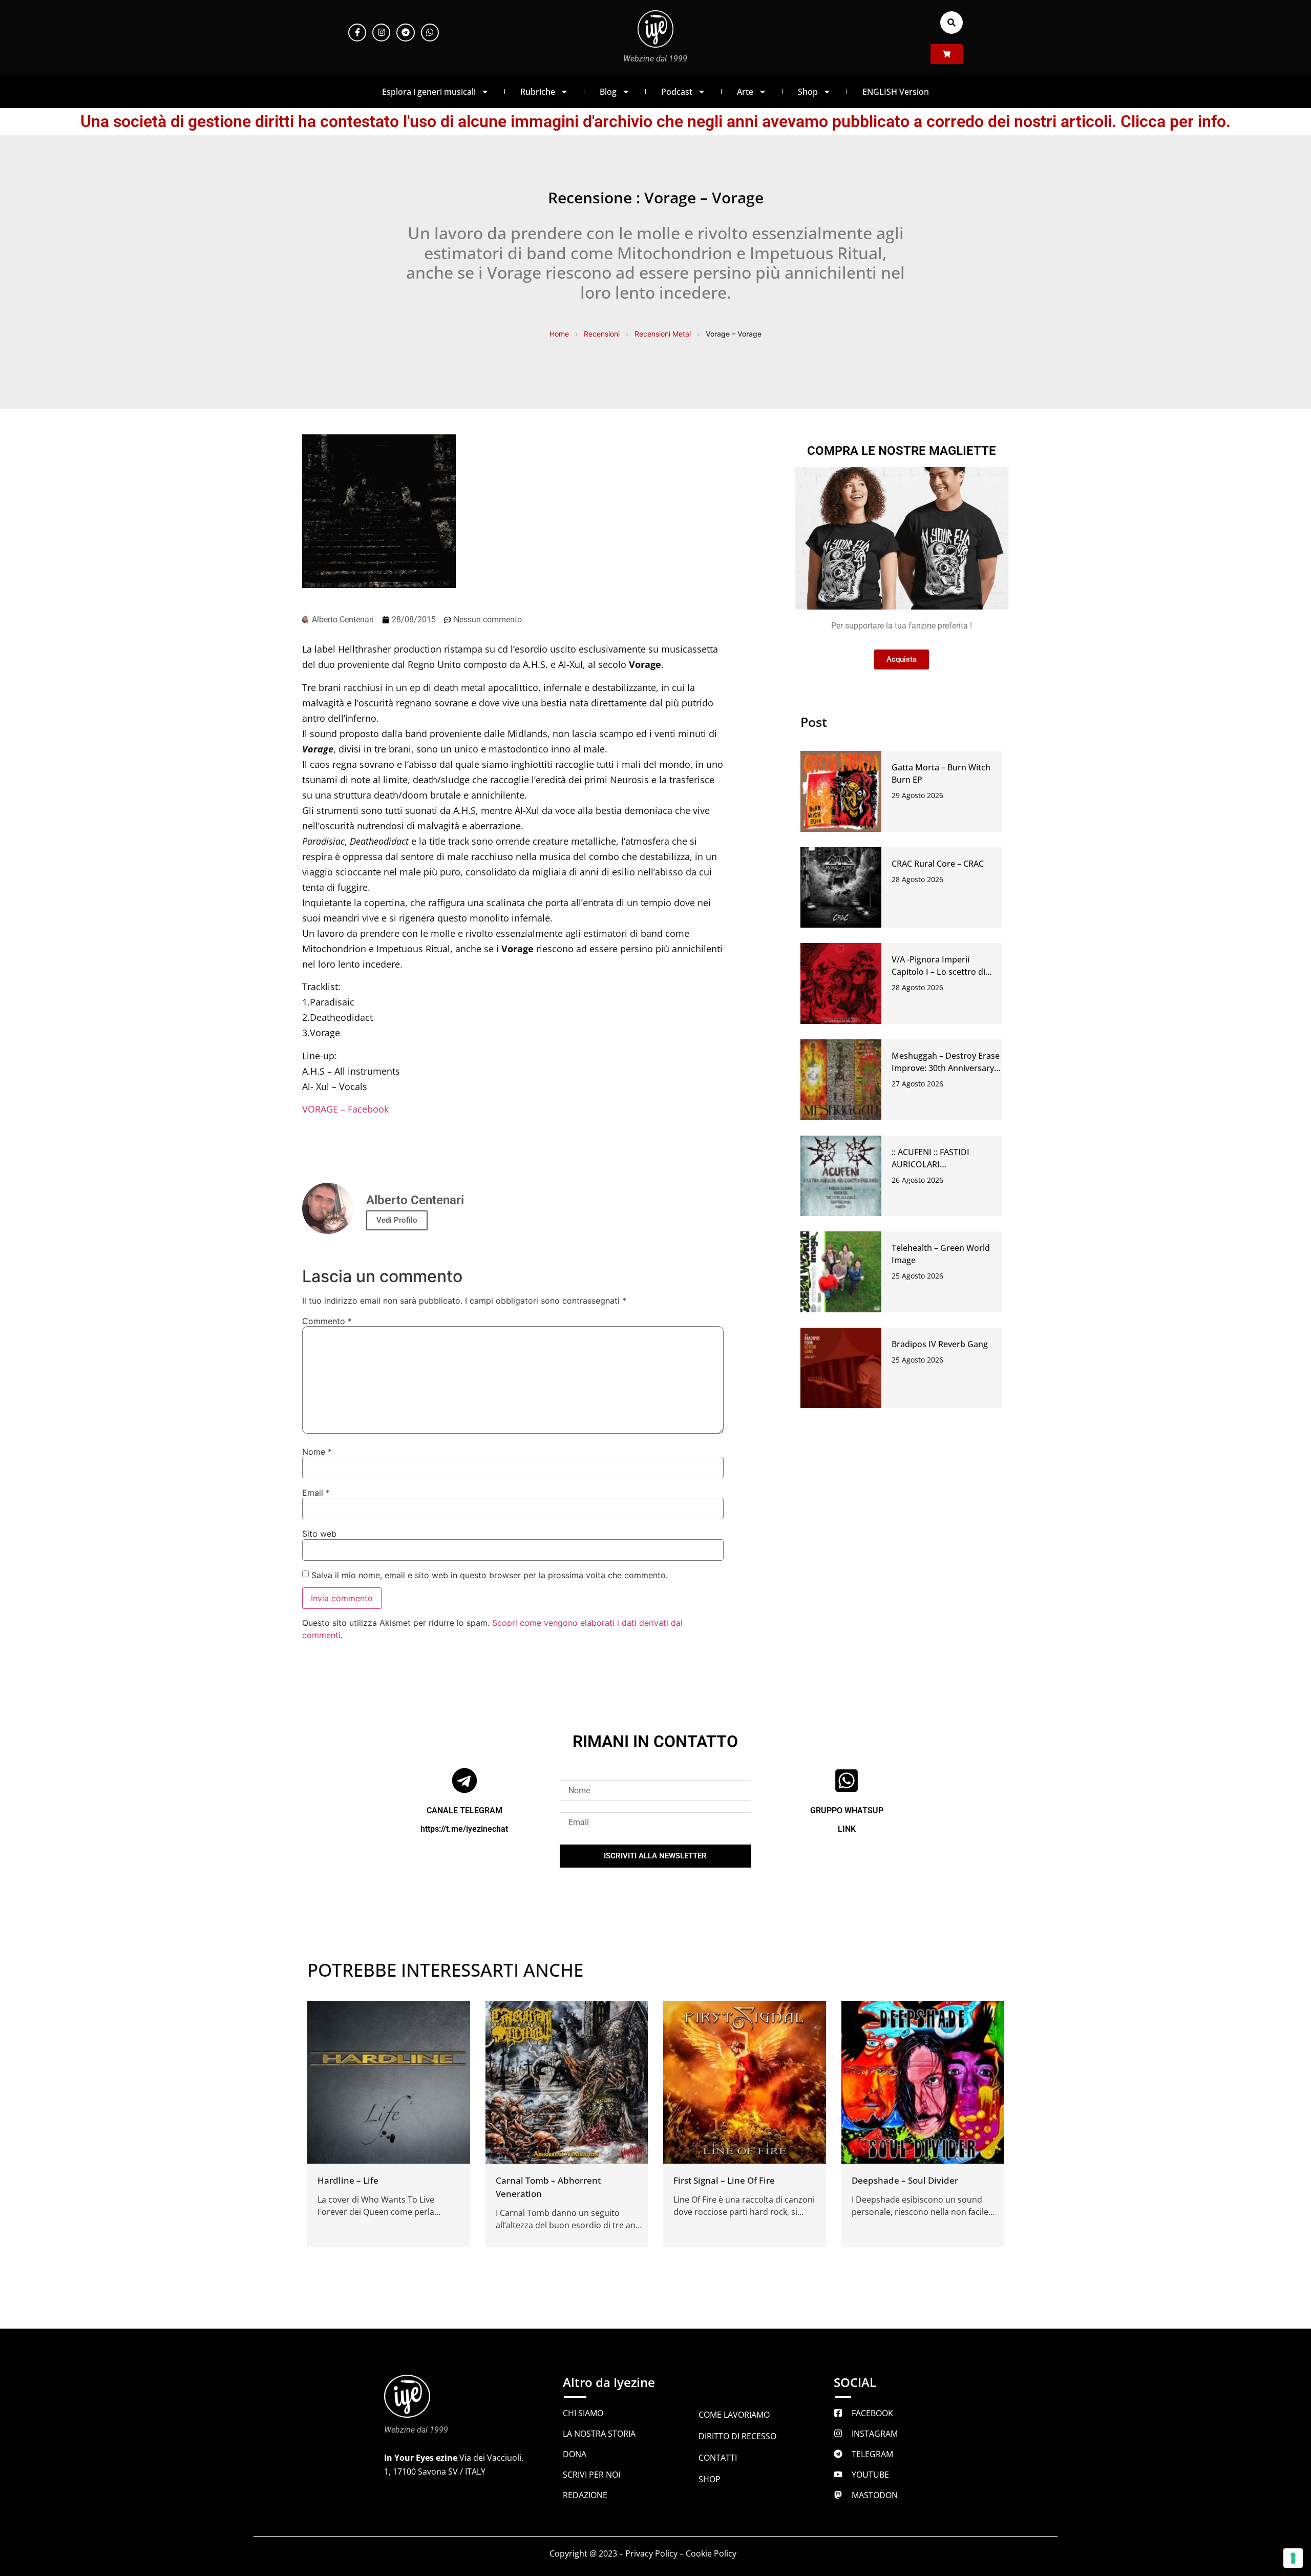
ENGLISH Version (896, 92)
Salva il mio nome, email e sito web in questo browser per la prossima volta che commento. (490, 1575)
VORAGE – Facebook (345, 1109)
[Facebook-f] (357, 33)
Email (316, 1493)
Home (559, 334)
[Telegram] (405, 33)
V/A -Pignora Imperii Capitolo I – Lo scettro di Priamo (938, 972)
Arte (745, 92)
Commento (327, 1321)
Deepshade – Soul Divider (905, 2180)
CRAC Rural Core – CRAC (938, 864)
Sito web (319, 1534)
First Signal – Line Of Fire (724, 2180)
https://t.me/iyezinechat (464, 1829)
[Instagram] (381, 33)
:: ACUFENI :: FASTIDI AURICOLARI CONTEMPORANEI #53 (935, 1164)
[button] (951, 23)
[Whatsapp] (430, 33)
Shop (808, 92)
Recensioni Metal (663, 334)
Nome (317, 1452)
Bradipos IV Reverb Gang (940, 1344)
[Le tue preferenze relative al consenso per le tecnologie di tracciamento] (1293, 2558)
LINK (847, 1829)
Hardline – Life (348, 2180)
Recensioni (602, 334)
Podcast (677, 92)
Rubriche (538, 92)
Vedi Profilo (397, 1220)
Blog (608, 92)
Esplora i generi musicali (429, 92)
